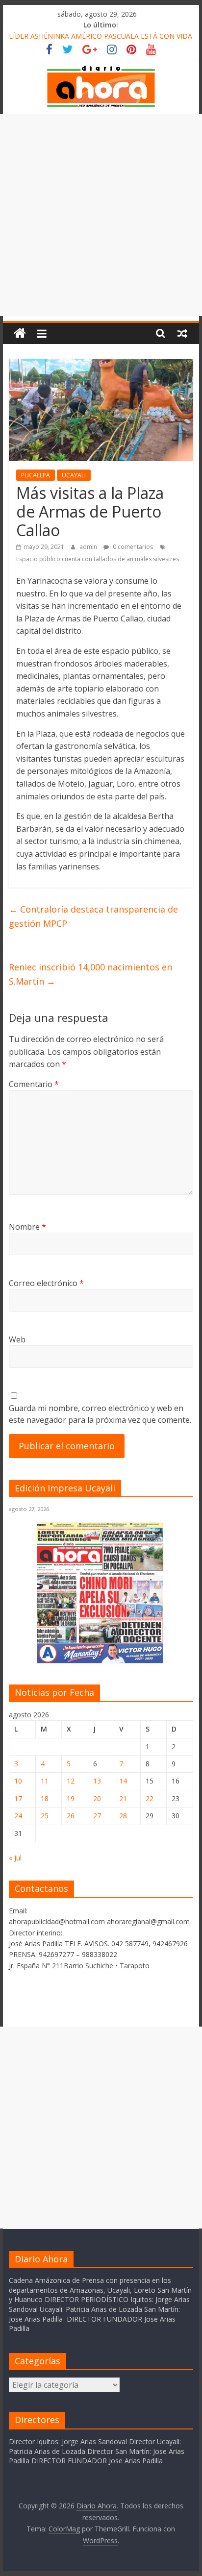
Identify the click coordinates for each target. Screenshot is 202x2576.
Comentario (34, 1084)
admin (89, 547)
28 (123, 1816)
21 (123, 1798)
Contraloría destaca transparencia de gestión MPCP (93, 916)
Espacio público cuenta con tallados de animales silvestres (98, 559)
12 (71, 1781)
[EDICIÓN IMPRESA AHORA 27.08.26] (101, 1662)
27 (97, 1816)
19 (71, 1798)
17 (18, 1798)
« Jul (15, 1858)
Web (17, 1339)
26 (71, 1816)
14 (123, 1781)
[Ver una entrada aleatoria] (182, 333)
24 (18, 1816)
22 (150, 1798)
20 (97, 1798)
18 (45, 1798)
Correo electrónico (46, 1283)
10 (18, 1781)
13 (97, 1781)
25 (45, 1816)
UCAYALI (74, 475)
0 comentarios (132, 547)
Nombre (27, 1227)
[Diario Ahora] (20, 334)
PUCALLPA (36, 475)
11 (45, 1781)
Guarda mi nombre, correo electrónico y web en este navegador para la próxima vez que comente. (100, 1414)
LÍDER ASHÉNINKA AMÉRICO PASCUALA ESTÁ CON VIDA (101, 36)
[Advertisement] (101, 215)
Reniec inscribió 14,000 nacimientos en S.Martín (90, 974)
